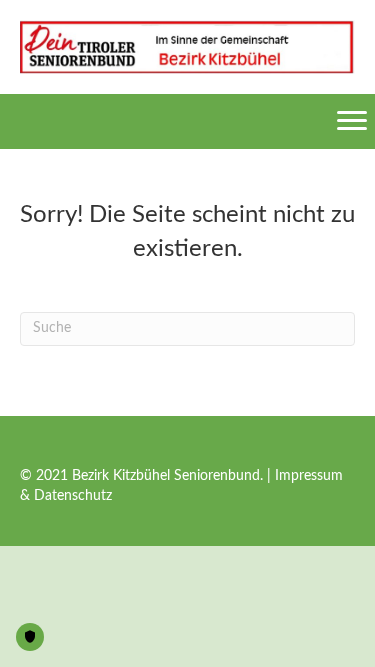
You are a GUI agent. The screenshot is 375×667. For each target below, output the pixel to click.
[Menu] (352, 121)
